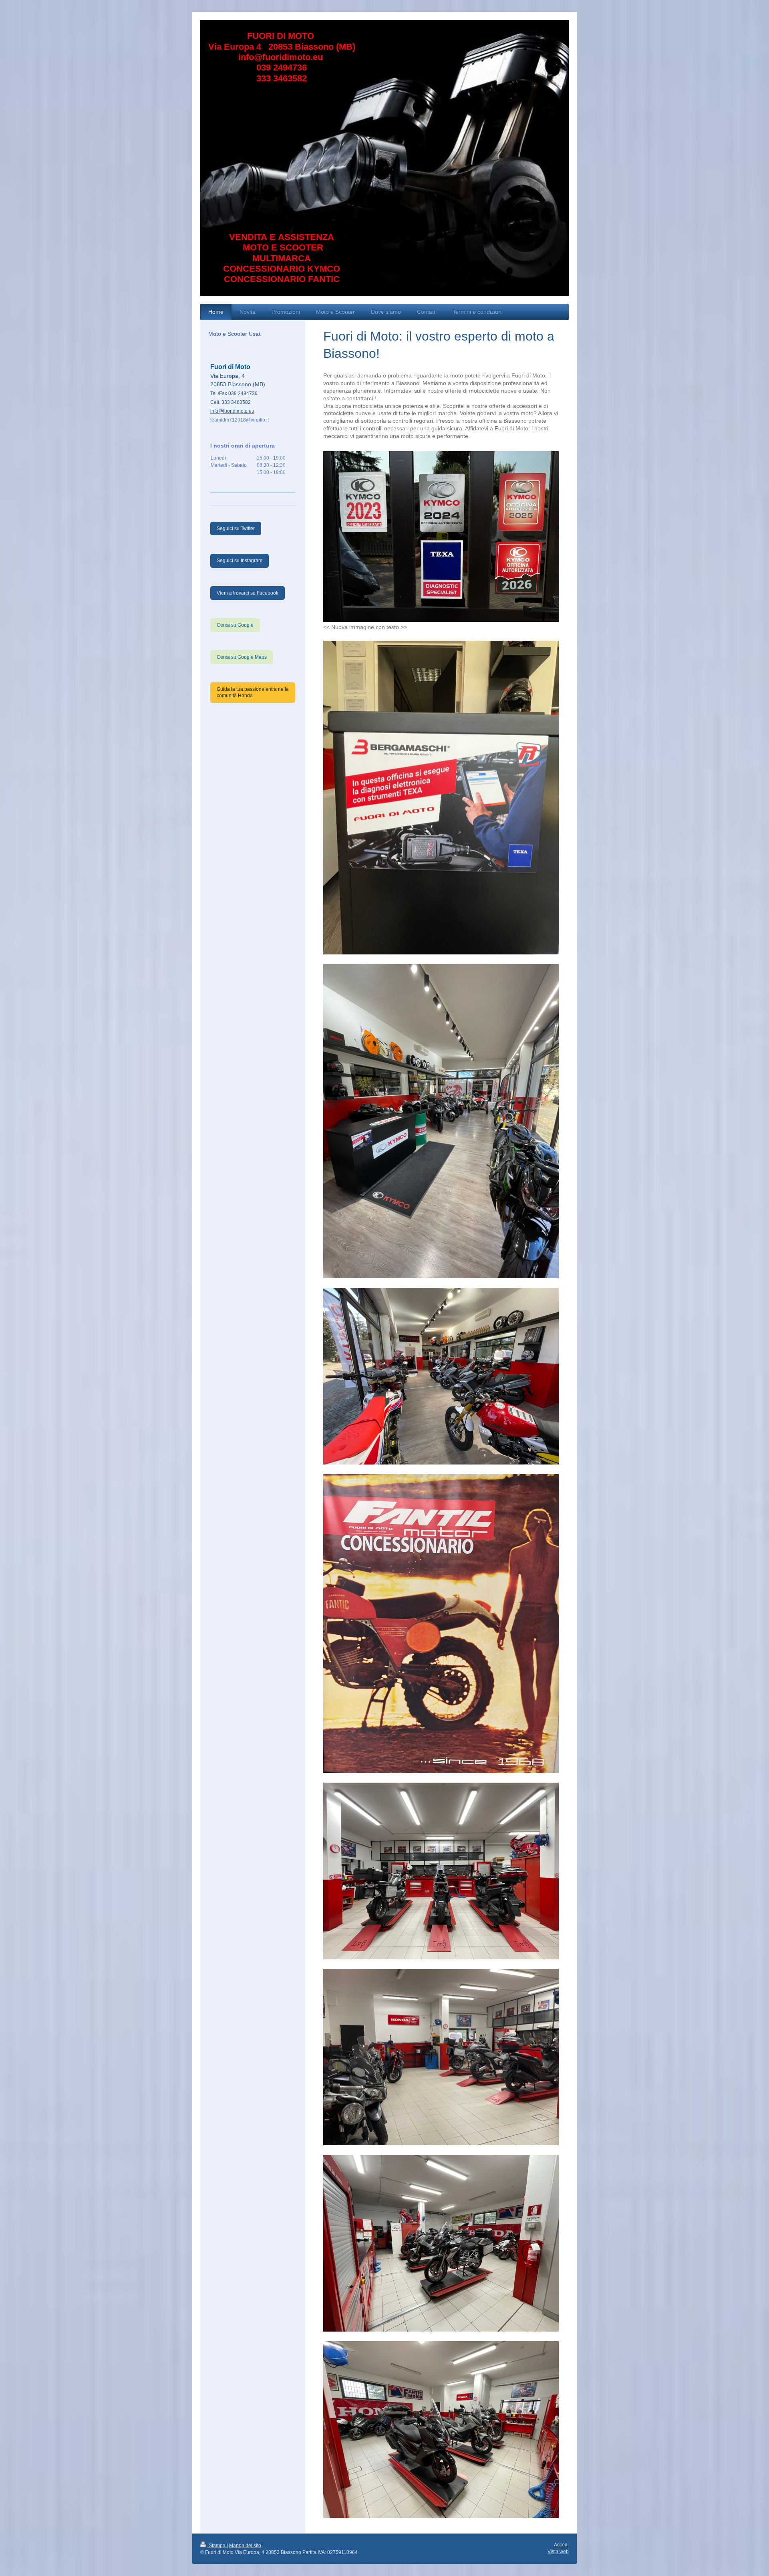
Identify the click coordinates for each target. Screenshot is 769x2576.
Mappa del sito (245, 2546)
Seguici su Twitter (236, 529)
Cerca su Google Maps (242, 657)
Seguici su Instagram (240, 561)
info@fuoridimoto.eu (232, 411)
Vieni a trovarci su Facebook (248, 593)
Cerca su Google (235, 625)
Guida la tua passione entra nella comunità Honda (253, 692)
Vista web (558, 2552)
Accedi (561, 2545)
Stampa (217, 2546)
